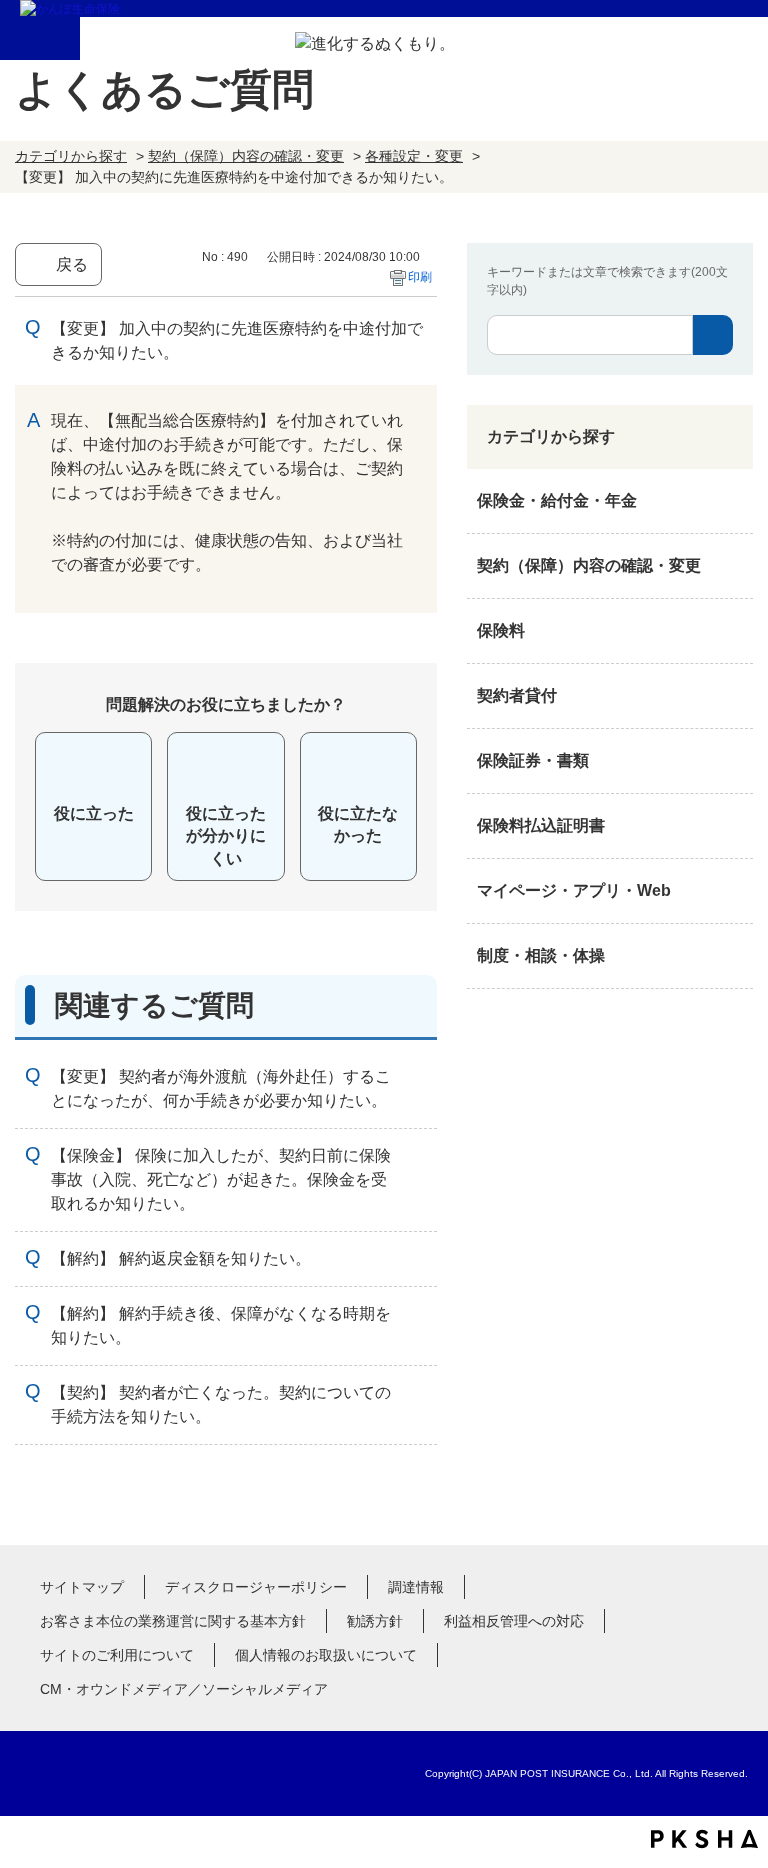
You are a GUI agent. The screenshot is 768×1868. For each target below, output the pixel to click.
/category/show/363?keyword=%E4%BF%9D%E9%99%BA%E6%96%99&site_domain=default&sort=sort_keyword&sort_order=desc (733, 566)
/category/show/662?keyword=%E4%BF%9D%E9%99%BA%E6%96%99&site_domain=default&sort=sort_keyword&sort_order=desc (733, 696)
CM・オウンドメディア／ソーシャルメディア (184, 1689)
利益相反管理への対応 (514, 1621)
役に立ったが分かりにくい (226, 836)
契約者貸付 (517, 695)
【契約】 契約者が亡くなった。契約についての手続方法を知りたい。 (221, 1404)
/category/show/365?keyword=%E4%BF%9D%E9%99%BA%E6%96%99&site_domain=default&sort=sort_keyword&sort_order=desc (733, 826)
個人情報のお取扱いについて (326, 1655)
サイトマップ (82, 1587)
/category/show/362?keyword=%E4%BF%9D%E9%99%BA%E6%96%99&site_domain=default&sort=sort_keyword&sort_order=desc (733, 501)
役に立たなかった (358, 824)
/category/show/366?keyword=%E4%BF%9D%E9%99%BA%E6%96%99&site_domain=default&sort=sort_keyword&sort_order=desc (733, 891)
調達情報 (416, 1587)
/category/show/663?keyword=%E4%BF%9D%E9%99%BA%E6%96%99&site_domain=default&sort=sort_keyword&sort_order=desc (733, 761)
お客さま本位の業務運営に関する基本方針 (173, 1621)
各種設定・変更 (414, 156)
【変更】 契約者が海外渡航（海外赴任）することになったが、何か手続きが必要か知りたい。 (221, 1088)
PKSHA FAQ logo (704, 1839)
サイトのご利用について (117, 1655)
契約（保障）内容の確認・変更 (246, 156)
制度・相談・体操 (541, 955)
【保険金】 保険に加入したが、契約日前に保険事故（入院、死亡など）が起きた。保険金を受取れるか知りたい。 (221, 1179)
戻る (72, 264)
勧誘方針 (375, 1621)
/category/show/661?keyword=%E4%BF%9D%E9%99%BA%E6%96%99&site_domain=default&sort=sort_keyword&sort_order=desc (733, 631)
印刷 (420, 277)
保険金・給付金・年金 (557, 500)
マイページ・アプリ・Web (574, 890)
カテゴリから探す (71, 156)
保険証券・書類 (533, 760)
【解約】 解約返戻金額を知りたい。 (181, 1258)
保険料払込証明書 (541, 825)
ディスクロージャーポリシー (256, 1587)
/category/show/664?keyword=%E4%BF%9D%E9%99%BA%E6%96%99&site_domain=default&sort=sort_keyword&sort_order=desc (733, 956)
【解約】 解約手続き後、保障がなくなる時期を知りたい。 (221, 1325)
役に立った (94, 813)
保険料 (501, 630)
